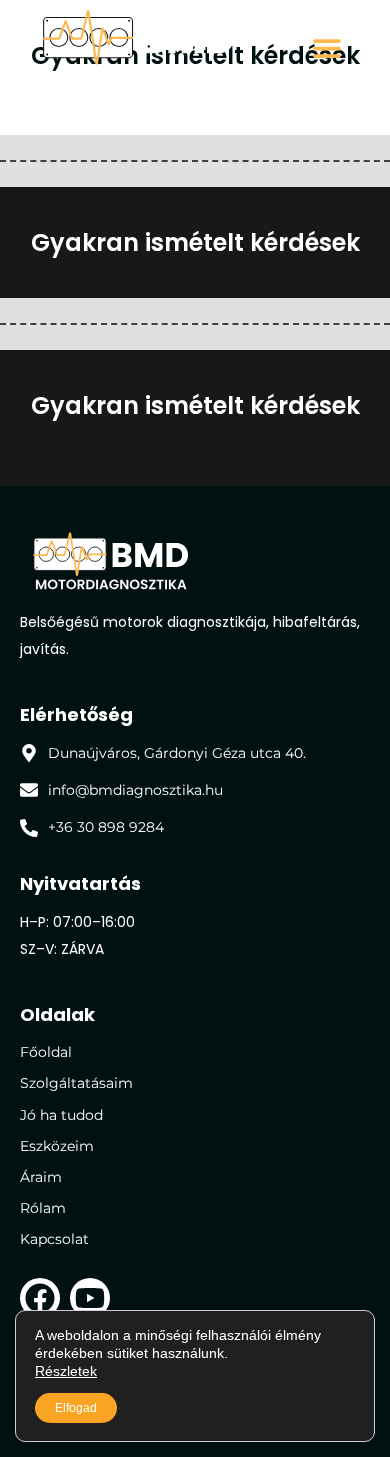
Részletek (66, 1371)
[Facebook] (40, 1298)
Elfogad (76, 1408)
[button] (327, 48)
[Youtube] (90, 1298)
